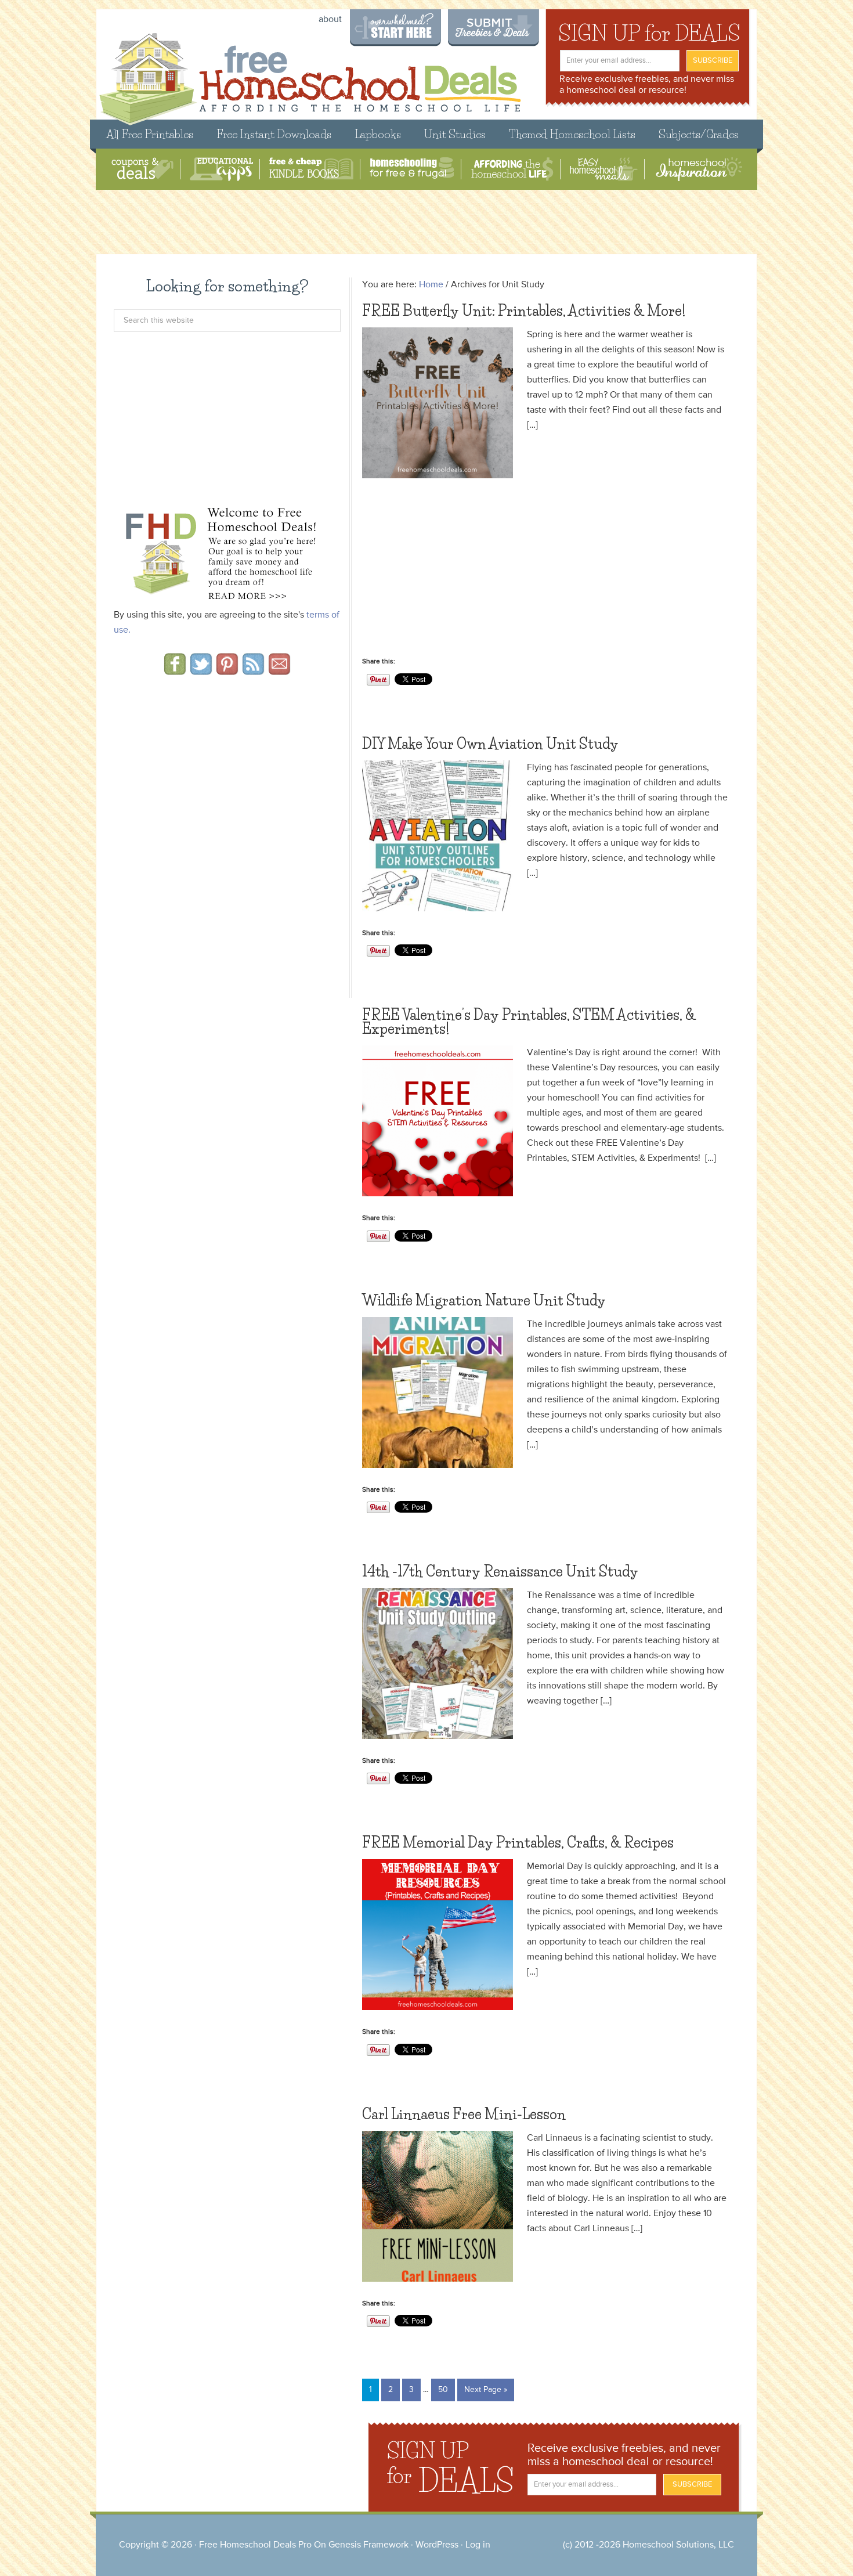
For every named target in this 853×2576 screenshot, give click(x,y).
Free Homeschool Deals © (310, 73)
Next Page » (486, 2390)
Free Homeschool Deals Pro (255, 2545)
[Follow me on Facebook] (175, 671)
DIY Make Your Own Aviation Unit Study (490, 744)
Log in (478, 2545)
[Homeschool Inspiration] (698, 169)
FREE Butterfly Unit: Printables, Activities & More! (524, 311)
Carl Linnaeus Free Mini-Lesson (464, 2114)
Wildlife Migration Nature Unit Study (484, 1300)
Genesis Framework (368, 2545)
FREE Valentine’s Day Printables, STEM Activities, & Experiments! (529, 1022)
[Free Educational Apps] (221, 169)
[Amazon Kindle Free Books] (311, 169)
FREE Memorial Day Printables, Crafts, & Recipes (518, 1843)
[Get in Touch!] (279, 671)
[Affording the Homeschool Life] (512, 169)
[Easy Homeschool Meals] (604, 169)
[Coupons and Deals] (142, 169)
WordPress (437, 2545)
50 (443, 2390)
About (330, 20)
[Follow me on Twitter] (201, 671)
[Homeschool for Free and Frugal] (412, 169)
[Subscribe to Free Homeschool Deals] (253, 671)
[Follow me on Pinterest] (227, 671)
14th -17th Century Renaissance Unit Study (500, 1572)
